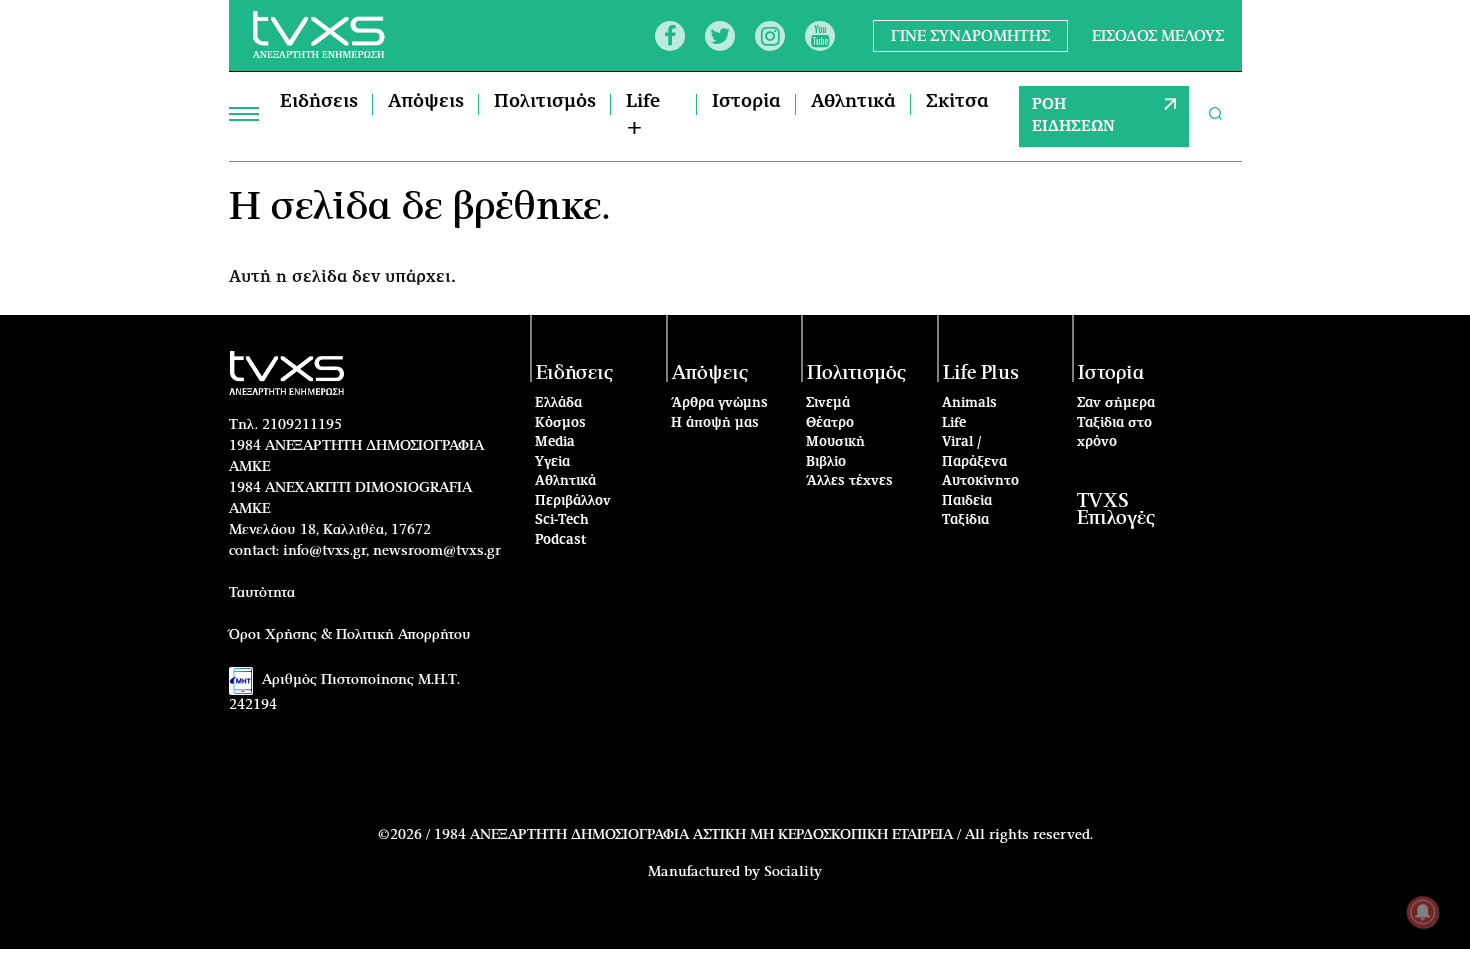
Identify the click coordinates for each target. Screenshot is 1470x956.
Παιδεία (967, 501)
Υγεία (552, 462)
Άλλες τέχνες (849, 481)
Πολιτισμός (545, 102)
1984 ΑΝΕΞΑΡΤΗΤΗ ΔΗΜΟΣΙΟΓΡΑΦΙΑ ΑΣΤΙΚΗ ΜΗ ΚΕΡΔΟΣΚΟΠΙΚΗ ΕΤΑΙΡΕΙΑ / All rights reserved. (763, 835)
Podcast (561, 540)
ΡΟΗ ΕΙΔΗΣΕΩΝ (1073, 116)
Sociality (793, 872)
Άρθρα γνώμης (719, 403)
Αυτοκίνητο (980, 481)
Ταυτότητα (262, 593)
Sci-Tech (562, 520)
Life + (643, 115)
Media (555, 442)
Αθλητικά (853, 102)
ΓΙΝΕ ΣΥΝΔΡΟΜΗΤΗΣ (970, 35)
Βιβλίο (826, 462)
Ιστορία (746, 102)
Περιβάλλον (573, 501)
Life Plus (981, 373)
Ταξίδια (965, 520)
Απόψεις (426, 102)
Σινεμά (828, 403)
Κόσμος (560, 423)
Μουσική (835, 442)
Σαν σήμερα (1116, 403)
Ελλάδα (558, 403)
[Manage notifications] (1423, 912)
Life (954, 423)
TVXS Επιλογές (1116, 510)
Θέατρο (830, 423)
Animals (969, 403)
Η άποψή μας (715, 423)
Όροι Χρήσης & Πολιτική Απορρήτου (350, 635)
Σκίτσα (957, 102)
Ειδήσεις (319, 102)
